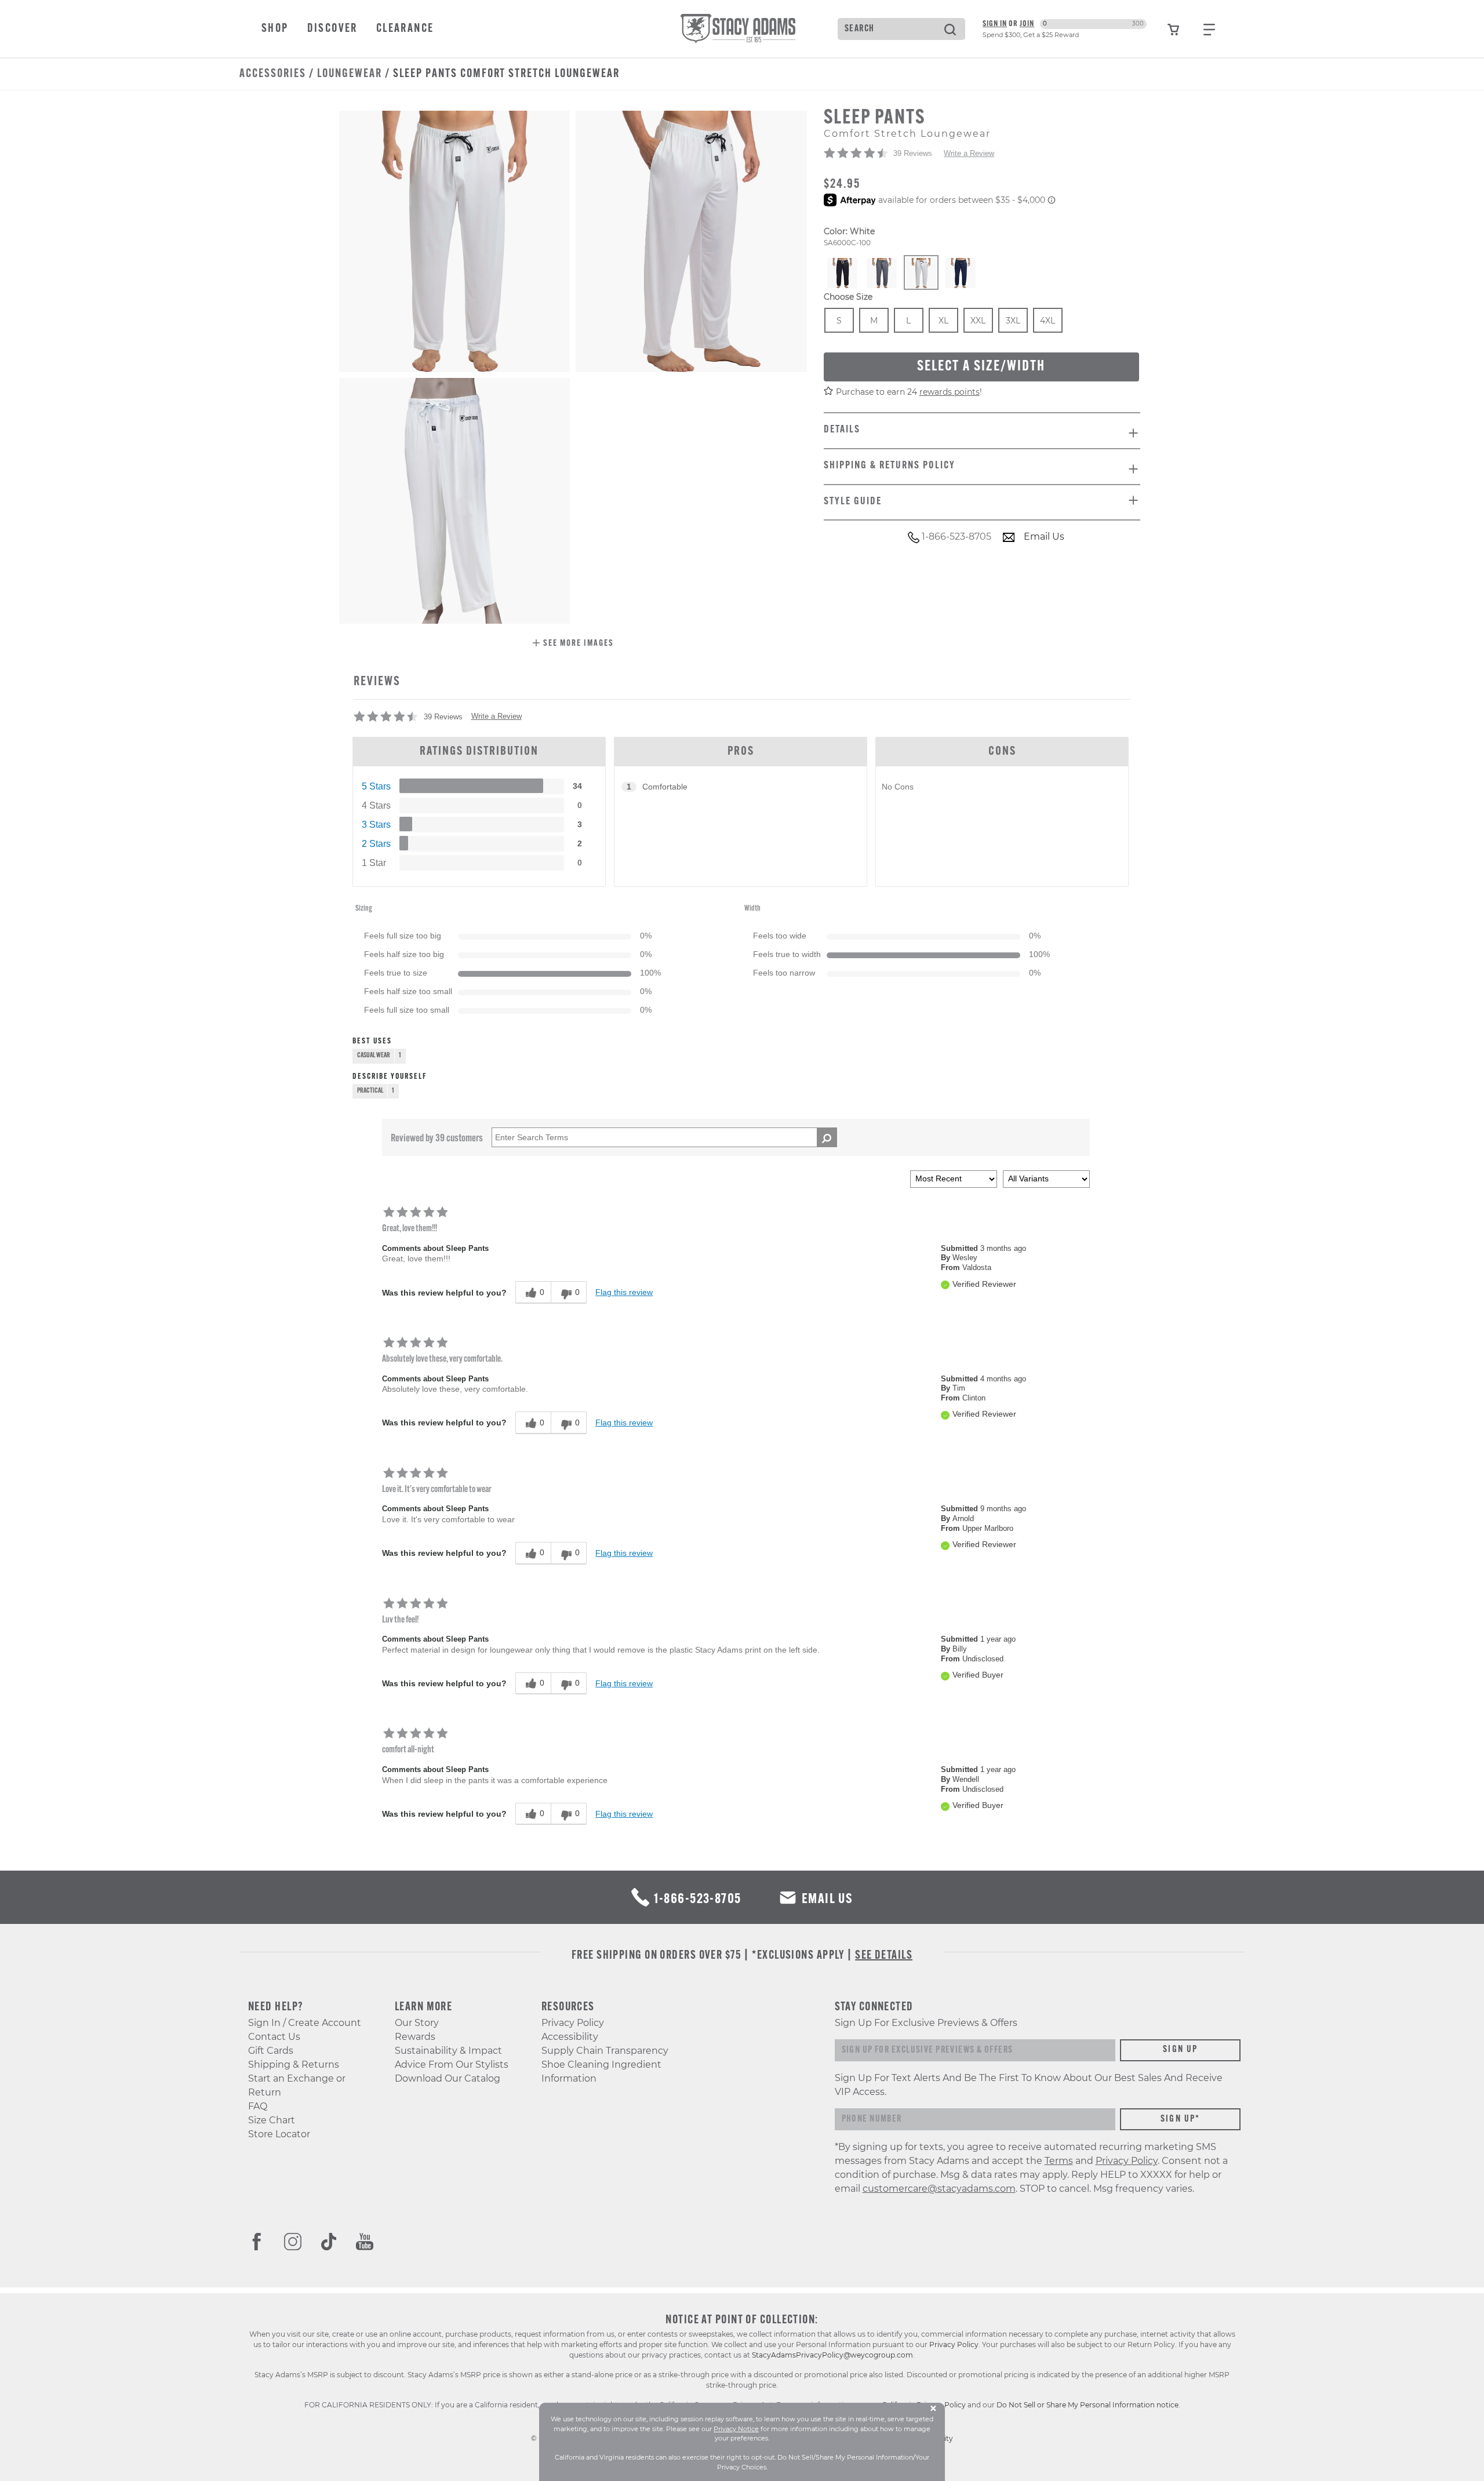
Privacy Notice (736, 2429)
